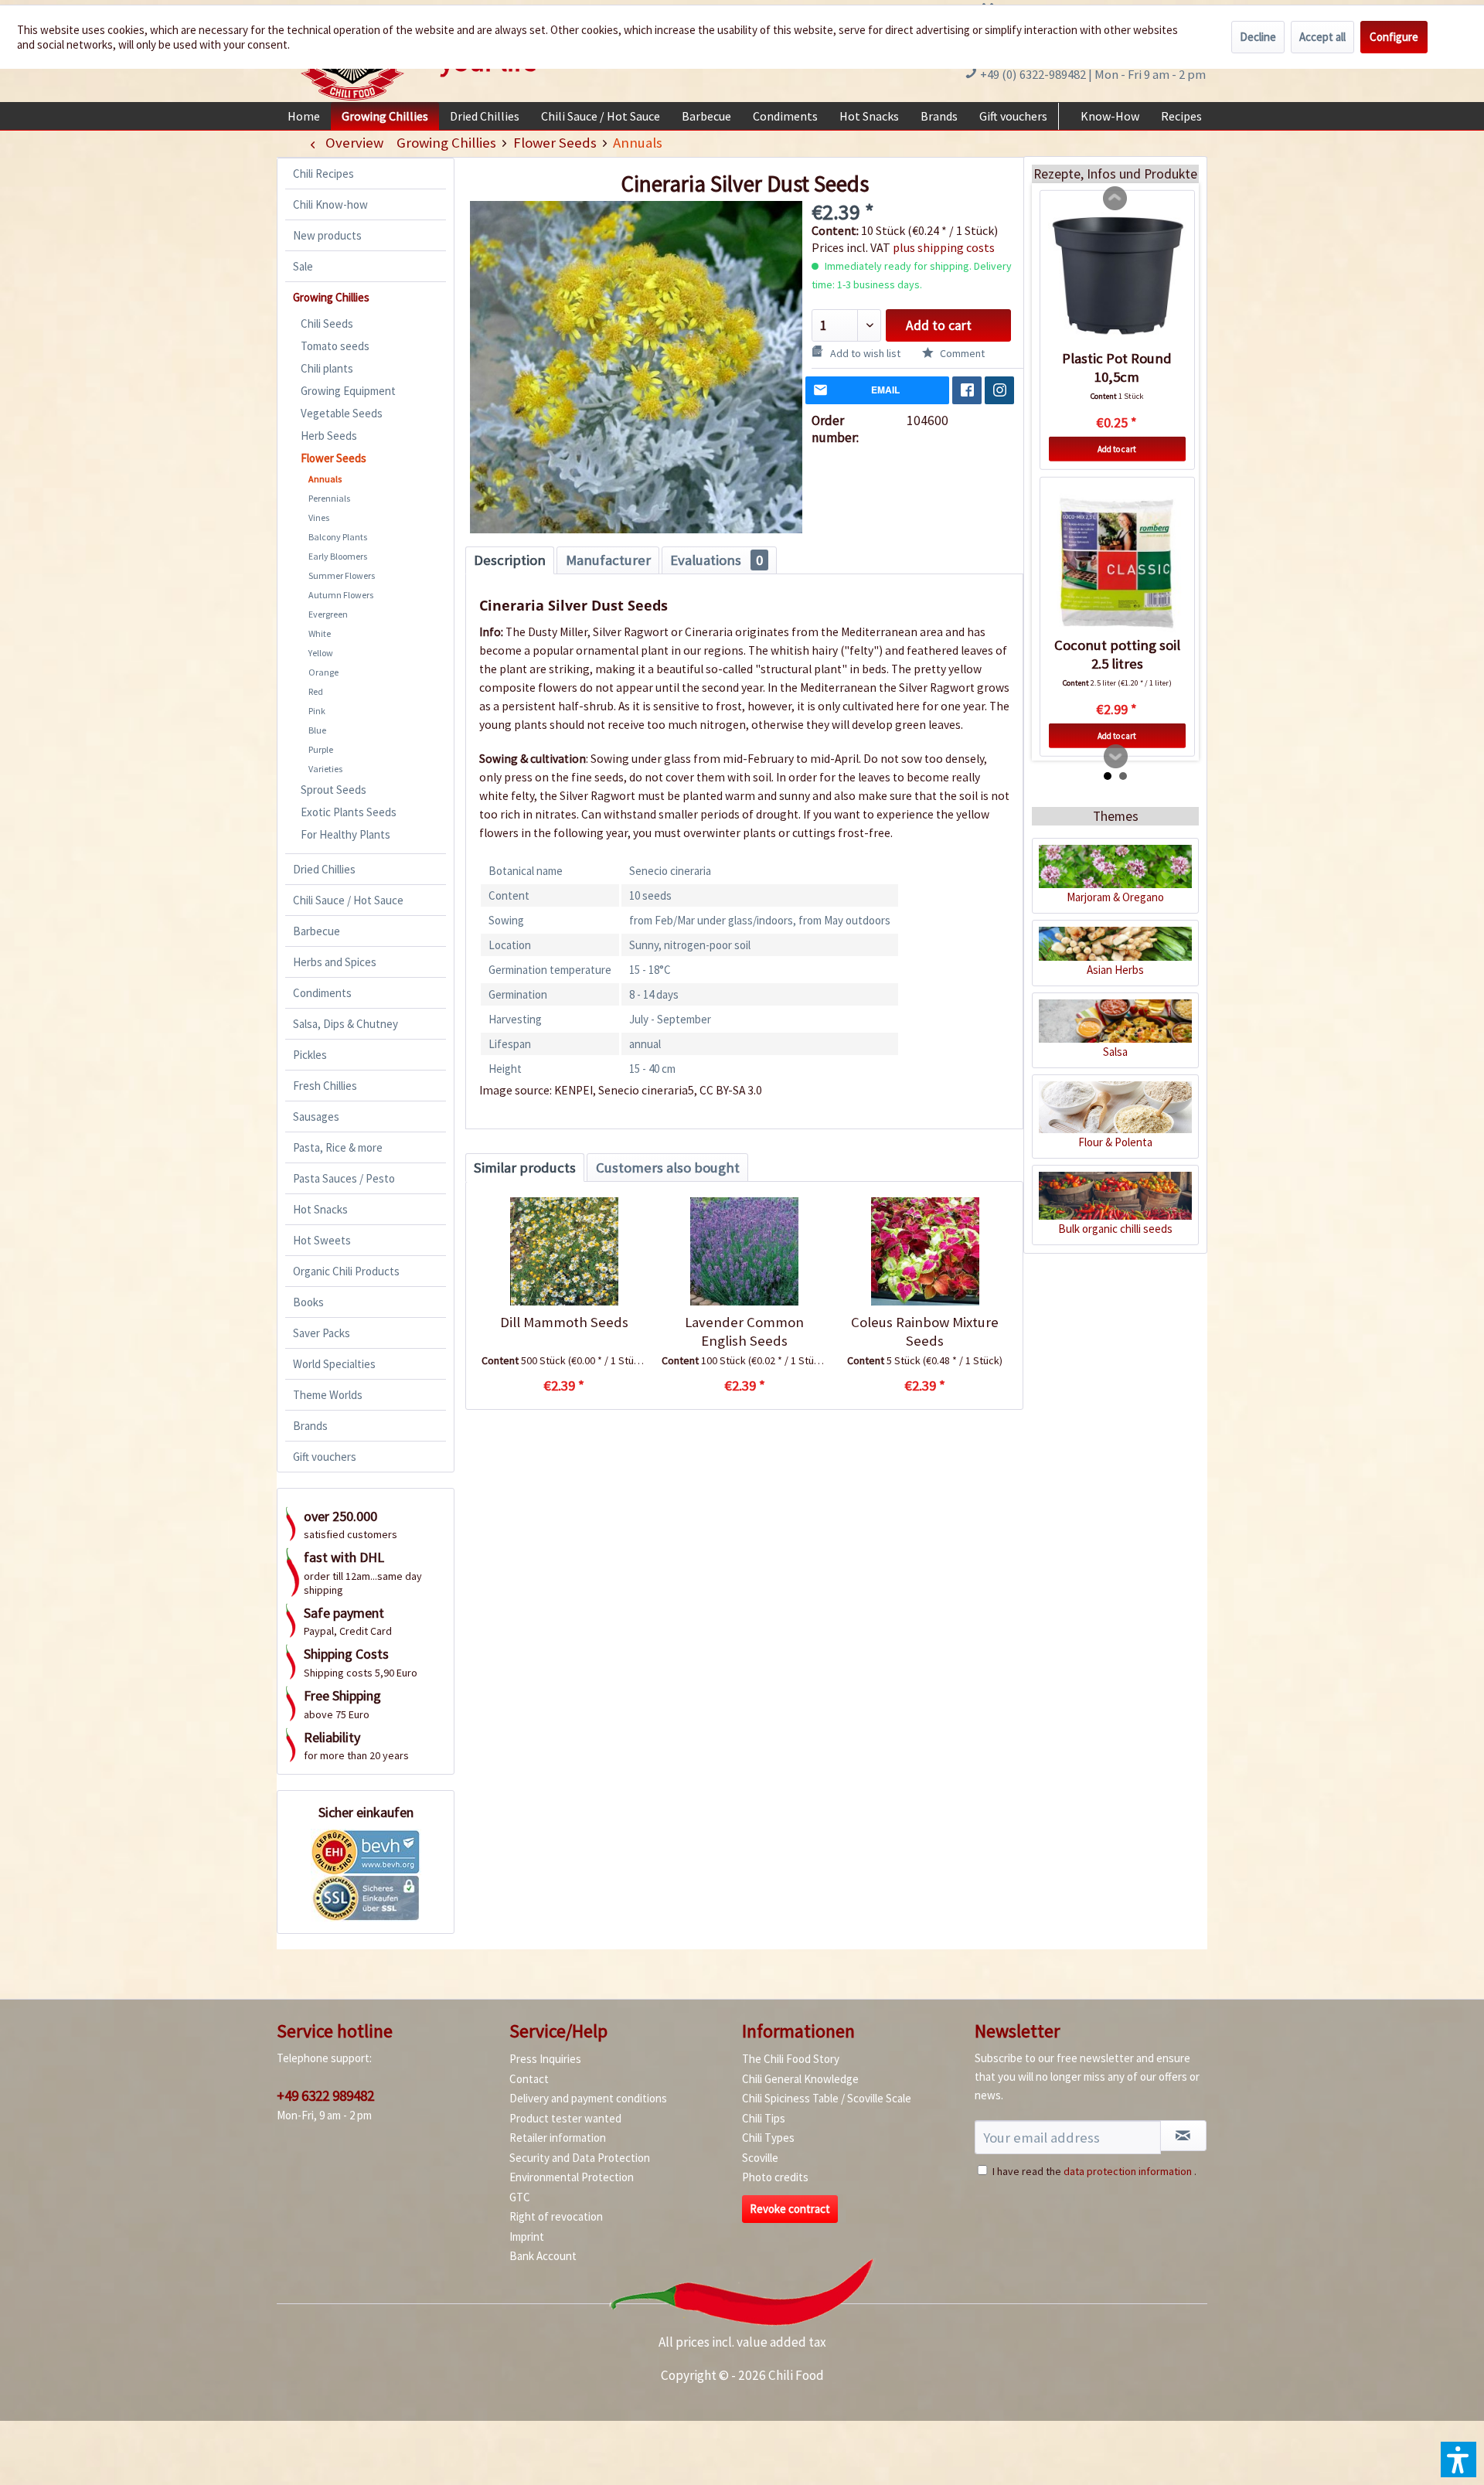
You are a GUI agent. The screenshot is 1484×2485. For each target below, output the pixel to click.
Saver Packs (322, 1333)
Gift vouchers (325, 1457)
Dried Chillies (324, 869)
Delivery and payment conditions (588, 2098)
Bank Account (543, 2256)
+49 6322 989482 (325, 2095)
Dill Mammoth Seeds (564, 1322)
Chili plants (327, 368)
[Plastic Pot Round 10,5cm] (1117, 276)
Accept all (1322, 37)
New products (327, 235)
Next (1116, 757)
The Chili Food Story (791, 2059)
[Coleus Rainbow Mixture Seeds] (925, 1251)
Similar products (525, 1168)
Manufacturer (608, 560)
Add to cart (939, 325)
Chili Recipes (323, 174)
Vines (319, 517)
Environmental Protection (572, 2177)
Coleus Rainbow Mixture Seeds (925, 1331)
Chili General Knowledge (800, 2079)
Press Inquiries (545, 2059)
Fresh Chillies (325, 1086)
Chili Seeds (327, 323)
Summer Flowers (342, 575)
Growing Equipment (348, 391)
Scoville (760, 2158)
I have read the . (1094, 2171)
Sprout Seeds (334, 790)
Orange (323, 672)
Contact (529, 2079)
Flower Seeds (334, 458)
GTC (520, 2197)
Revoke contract (790, 2209)
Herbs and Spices (335, 962)
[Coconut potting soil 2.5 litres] (1117, 563)
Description (510, 560)
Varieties (325, 769)
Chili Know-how (330, 204)
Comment (961, 353)
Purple (321, 749)
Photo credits (775, 2177)
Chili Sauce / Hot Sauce (348, 900)
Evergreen (328, 614)
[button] (1458, 2459)
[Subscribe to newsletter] (1183, 2136)
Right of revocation (556, 2216)
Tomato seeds (335, 346)
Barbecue (317, 931)
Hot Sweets (322, 1240)
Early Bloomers (338, 556)
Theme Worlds (328, 1395)
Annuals (325, 479)
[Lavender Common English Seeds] (744, 1251)
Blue (317, 730)
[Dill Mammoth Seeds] (564, 1251)
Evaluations (716, 560)
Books (308, 1302)
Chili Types (768, 2138)
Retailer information (558, 2138)
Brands (310, 1426)
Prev (1115, 199)
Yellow (321, 653)
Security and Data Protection (580, 2158)
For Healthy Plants (345, 834)
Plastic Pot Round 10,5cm (1117, 368)
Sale (303, 266)
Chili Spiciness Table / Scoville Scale (827, 2098)
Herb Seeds (329, 436)
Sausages (316, 1117)
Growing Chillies (331, 297)
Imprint (527, 2236)
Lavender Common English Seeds (744, 1331)
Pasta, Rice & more (338, 1147)
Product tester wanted (565, 2118)
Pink (317, 711)
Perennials (329, 498)
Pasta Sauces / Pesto (344, 1178)
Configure (1394, 37)
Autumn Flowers (341, 595)
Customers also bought (668, 1168)
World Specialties (334, 1364)
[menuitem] (304, 116)
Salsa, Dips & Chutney (345, 1024)
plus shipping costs (944, 247)
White (320, 633)
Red (316, 691)
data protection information (1128, 2171)
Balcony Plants (338, 537)
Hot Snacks (320, 1209)
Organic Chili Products (346, 1271)
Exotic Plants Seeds (349, 812)
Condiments (322, 993)
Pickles (310, 1055)
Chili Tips (764, 2118)
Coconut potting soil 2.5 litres (1117, 654)
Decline (1258, 37)
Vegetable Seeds (342, 413)
